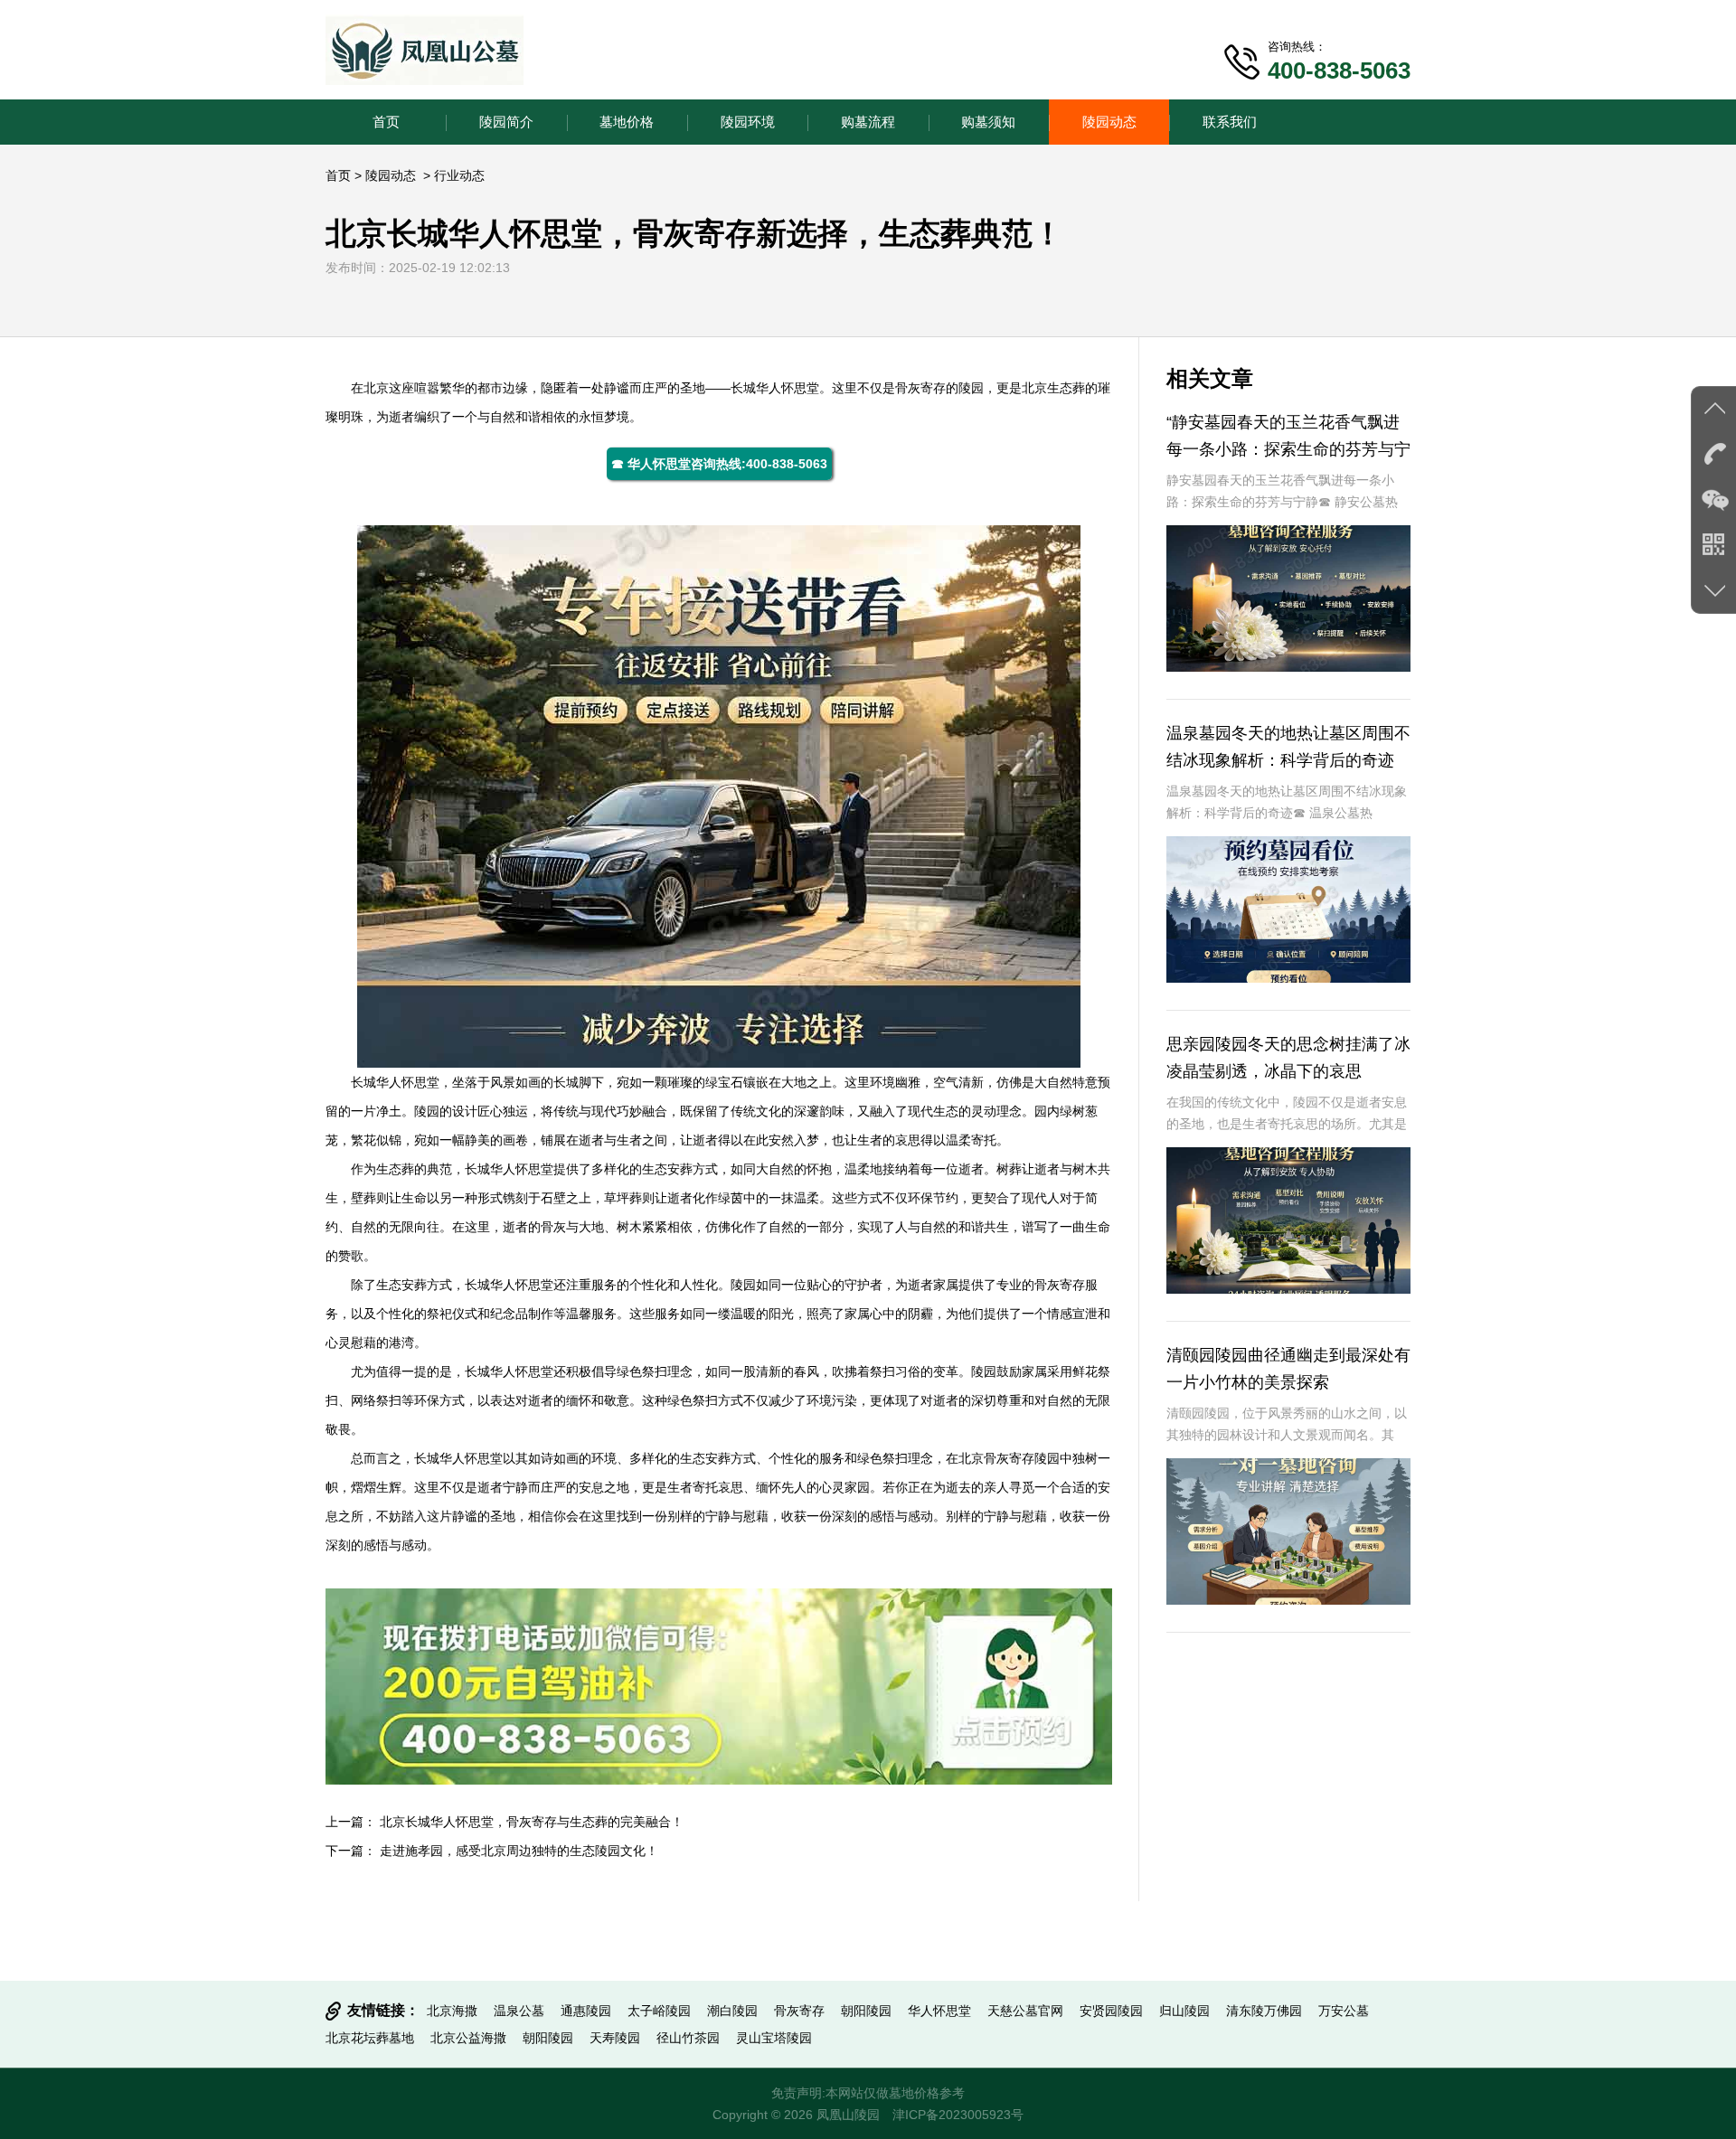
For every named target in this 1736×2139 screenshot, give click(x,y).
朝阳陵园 (866, 2011)
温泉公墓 (519, 2011)
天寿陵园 (615, 2038)
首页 (386, 122)
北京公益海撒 (468, 2038)
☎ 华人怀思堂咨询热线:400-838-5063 (719, 464)
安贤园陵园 (1111, 2011)
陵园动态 (1109, 122)
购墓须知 (988, 122)
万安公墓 (1344, 2011)
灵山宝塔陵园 (774, 2038)
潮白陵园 (732, 2011)
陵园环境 (748, 122)
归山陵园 (1184, 2011)
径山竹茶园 (688, 2038)
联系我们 (1230, 122)
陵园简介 (506, 122)
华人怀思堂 (788, 388)
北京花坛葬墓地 (370, 2038)
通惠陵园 (586, 2011)
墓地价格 (627, 122)
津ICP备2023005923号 (958, 2115)
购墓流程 (868, 122)
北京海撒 (452, 2011)
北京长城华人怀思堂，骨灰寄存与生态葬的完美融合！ (532, 1822)
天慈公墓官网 (1025, 2011)
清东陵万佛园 (1264, 2011)
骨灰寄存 (799, 2011)
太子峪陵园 (659, 2011)
